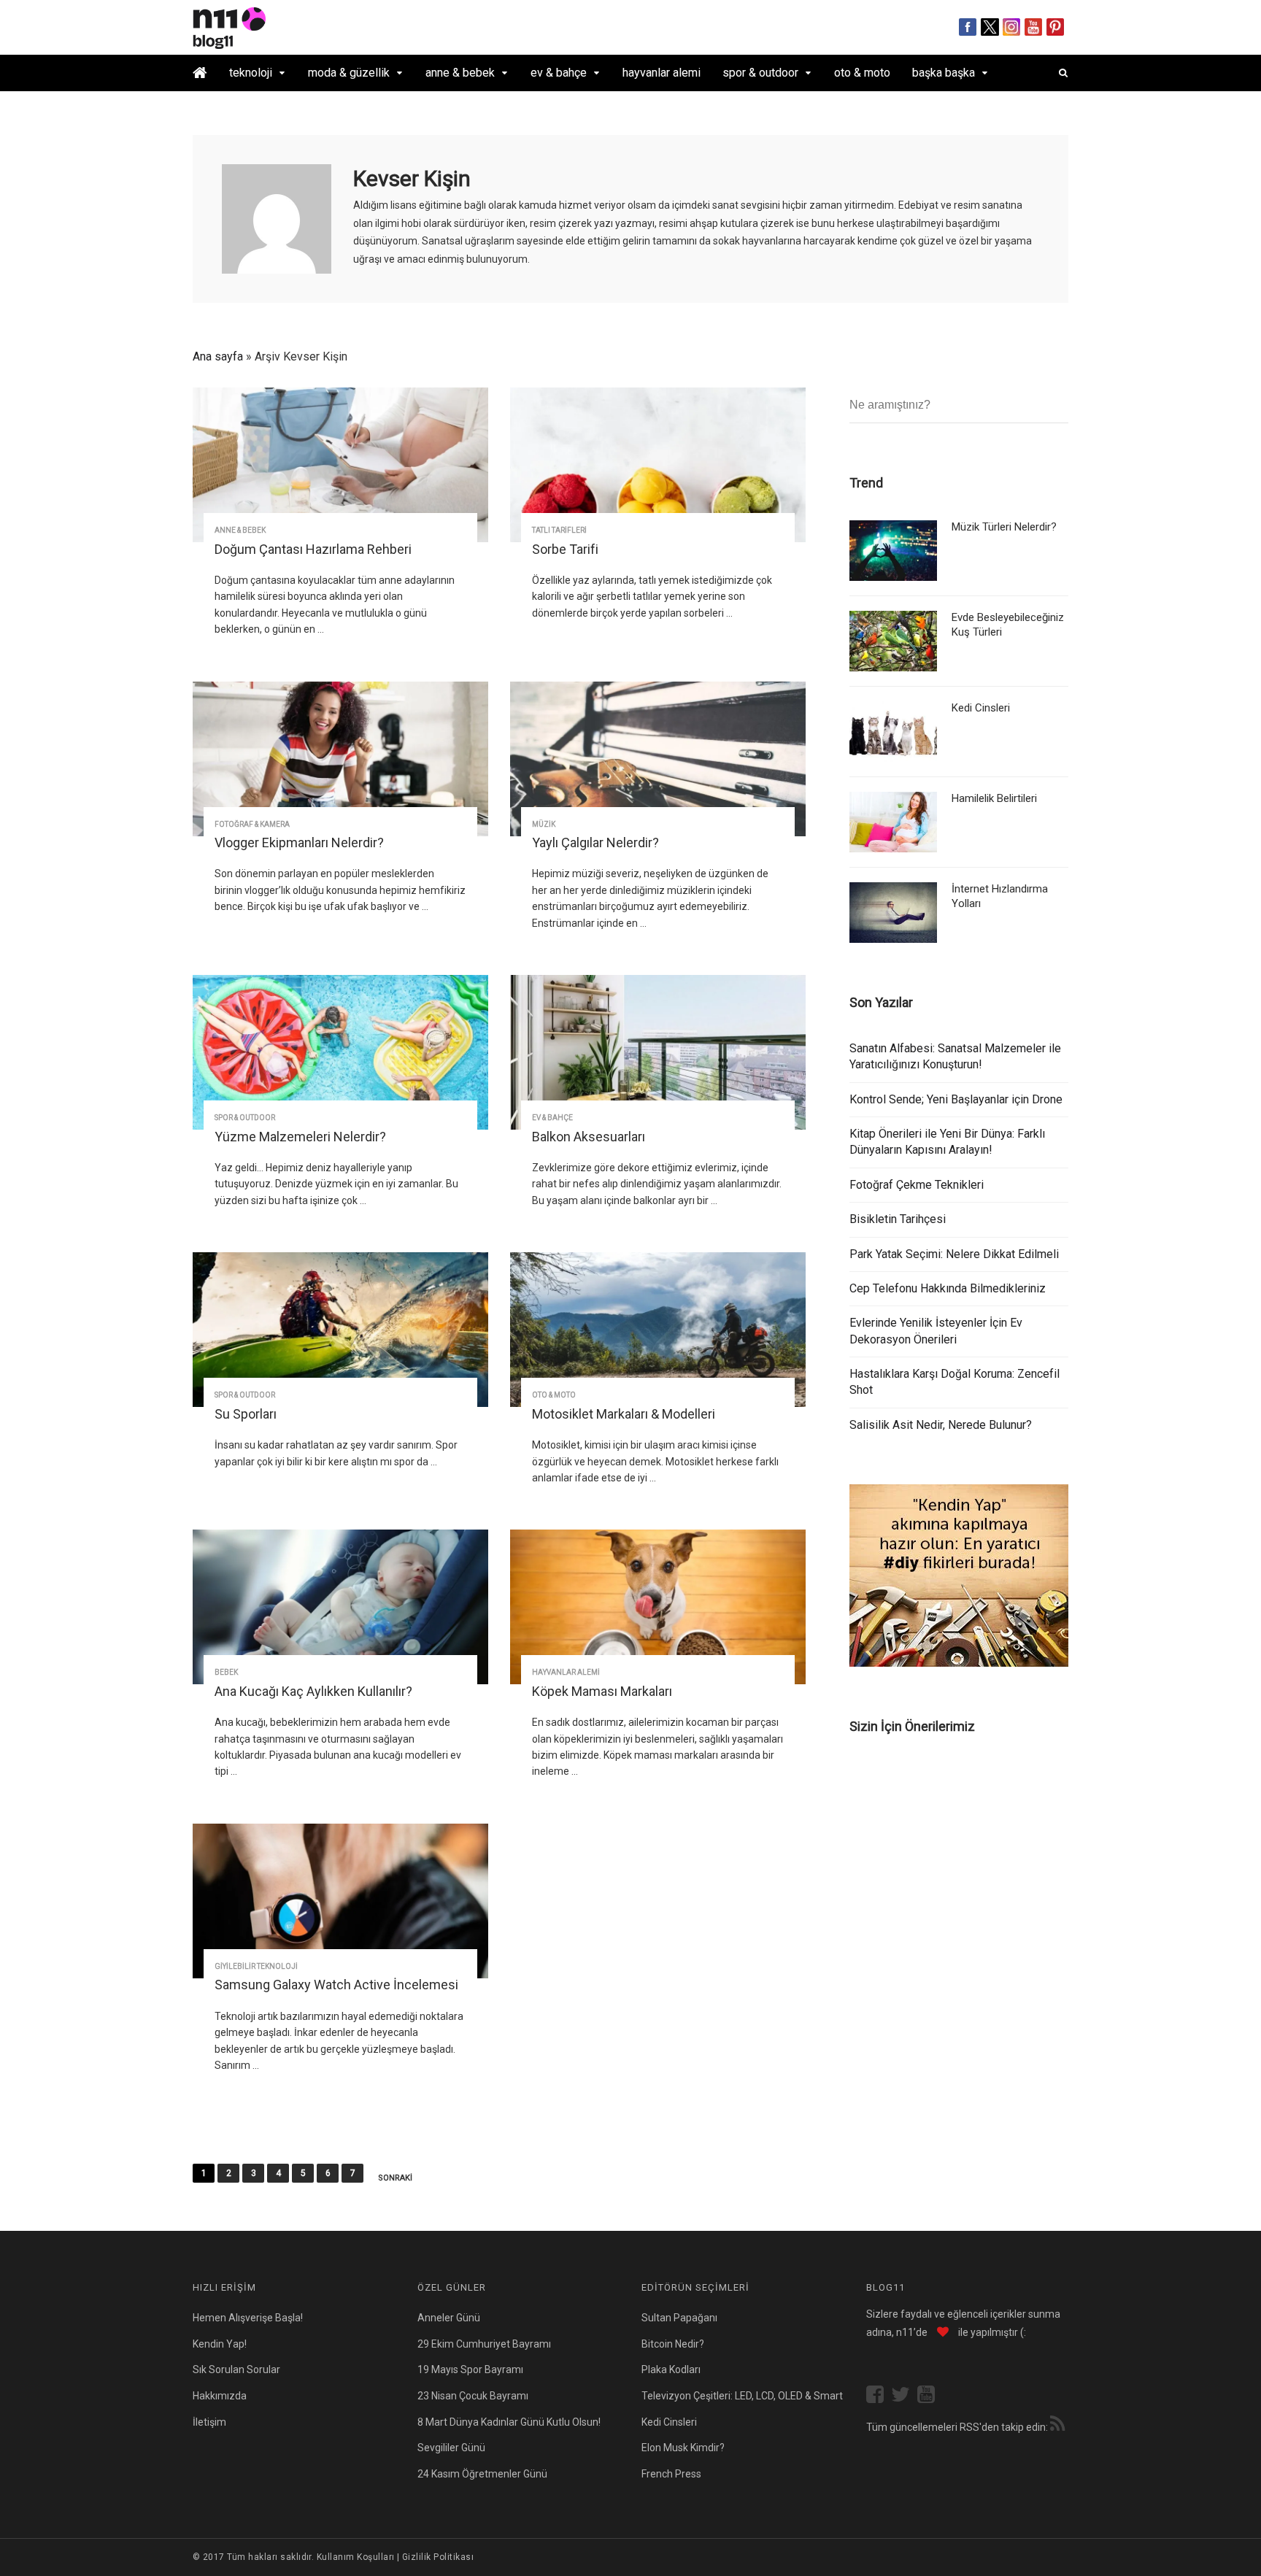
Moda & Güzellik (349, 73)
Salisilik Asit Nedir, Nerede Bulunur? (941, 1425)
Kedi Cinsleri (981, 708)
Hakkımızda (220, 2396)
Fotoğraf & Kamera (252, 824)
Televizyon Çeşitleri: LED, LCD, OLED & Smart (742, 2396)
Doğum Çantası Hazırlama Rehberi (313, 549)
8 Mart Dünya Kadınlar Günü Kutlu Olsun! (509, 2422)
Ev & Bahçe (559, 73)
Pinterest (1056, 27)
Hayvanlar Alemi (662, 73)
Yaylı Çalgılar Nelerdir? (595, 842)
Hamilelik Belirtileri (994, 798)
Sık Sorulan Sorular (236, 2369)
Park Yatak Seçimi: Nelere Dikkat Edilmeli (954, 1254)
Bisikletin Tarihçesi (898, 1219)
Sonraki (395, 2178)
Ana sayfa (218, 356)
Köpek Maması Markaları (602, 1691)
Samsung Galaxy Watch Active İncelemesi (336, 1985)
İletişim (209, 2422)
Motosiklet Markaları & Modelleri (624, 1414)
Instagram (1012, 27)
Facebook (968, 27)
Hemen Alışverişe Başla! (248, 2318)
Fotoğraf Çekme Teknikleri (917, 1185)
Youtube (1034, 27)
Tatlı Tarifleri (559, 530)
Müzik (544, 824)
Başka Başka (944, 73)
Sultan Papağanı (679, 2318)
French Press (671, 2474)
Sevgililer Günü (451, 2448)
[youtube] (930, 2396)
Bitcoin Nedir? (673, 2344)
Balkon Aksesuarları (589, 1137)
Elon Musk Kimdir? (683, 2448)
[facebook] (879, 2396)
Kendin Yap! (220, 2344)
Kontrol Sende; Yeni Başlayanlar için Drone (956, 1099)
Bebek (226, 1672)
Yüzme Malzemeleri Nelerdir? (300, 1137)
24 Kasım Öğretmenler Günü (482, 2474)
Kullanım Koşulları (356, 2557)
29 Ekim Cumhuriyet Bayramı (484, 2344)
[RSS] (1057, 2426)
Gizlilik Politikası (438, 2557)
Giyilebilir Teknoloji (256, 1966)
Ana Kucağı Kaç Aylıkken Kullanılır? (313, 1691)
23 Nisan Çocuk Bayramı (473, 2396)
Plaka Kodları (671, 2369)
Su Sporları (246, 1414)
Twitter (990, 27)
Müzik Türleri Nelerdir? (1004, 527)
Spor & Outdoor (760, 73)
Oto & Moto (862, 73)
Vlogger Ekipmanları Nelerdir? (299, 842)
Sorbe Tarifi (565, 549)
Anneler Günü (449, 2318)
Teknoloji (251, 73)
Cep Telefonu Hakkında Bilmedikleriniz (948, 1288)
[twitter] (904, 2396)
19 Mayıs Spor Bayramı (470, 2369)
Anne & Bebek (460, 73)
